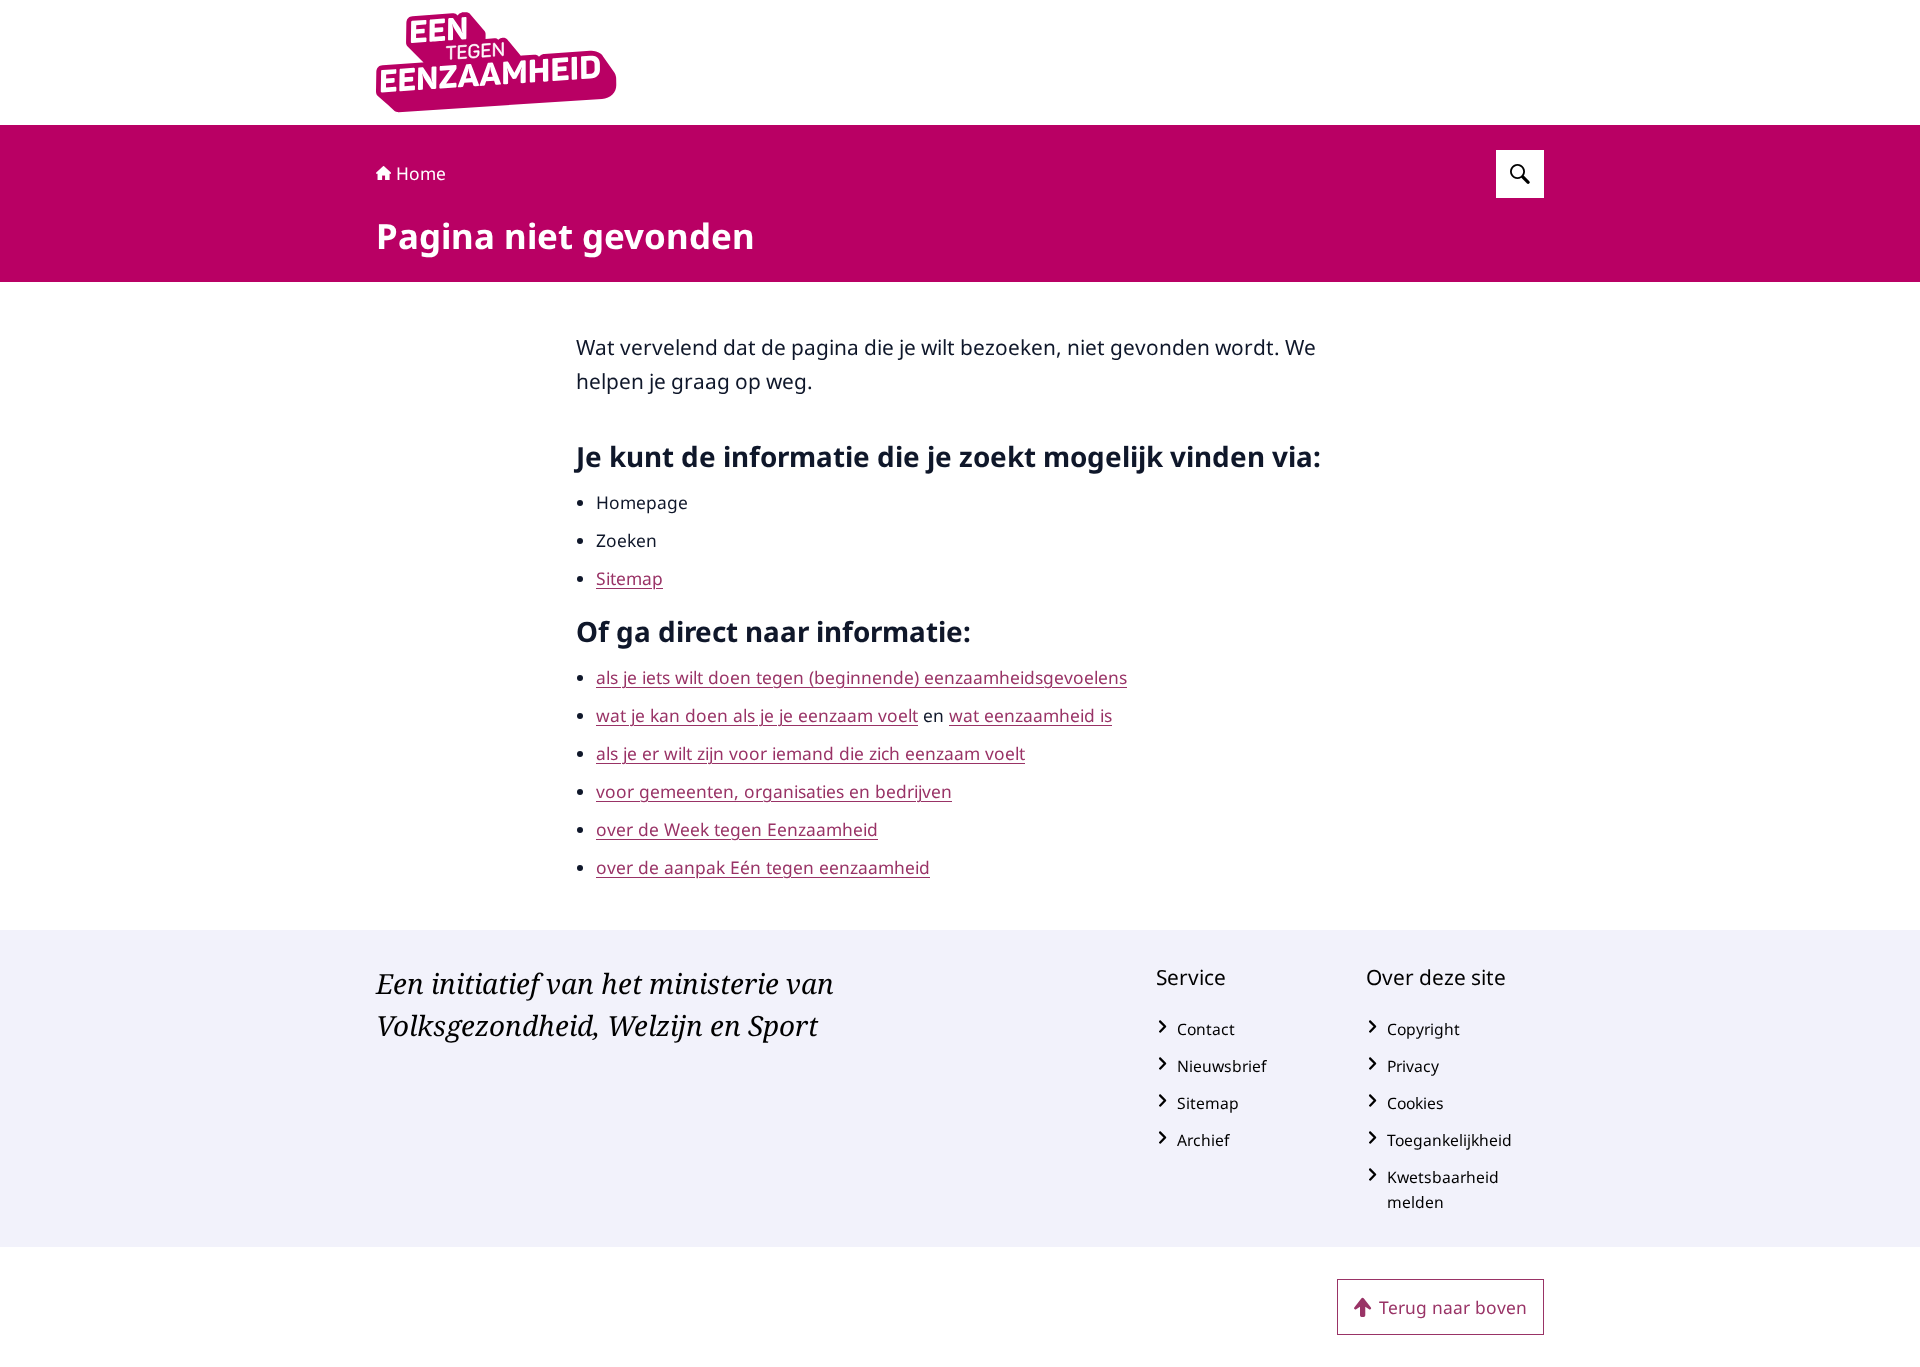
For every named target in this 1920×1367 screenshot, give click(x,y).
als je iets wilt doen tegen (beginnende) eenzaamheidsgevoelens (861, 677)
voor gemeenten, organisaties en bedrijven (774, 791)
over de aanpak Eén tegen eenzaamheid (763, 867)
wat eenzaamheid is (1030, 715)
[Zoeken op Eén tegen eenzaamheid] (1520, 174)
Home (421, 173)
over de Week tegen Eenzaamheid (737, 829)
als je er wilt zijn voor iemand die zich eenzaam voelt (810, 753)
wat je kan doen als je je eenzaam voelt (757, 715)
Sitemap (629, 578)
